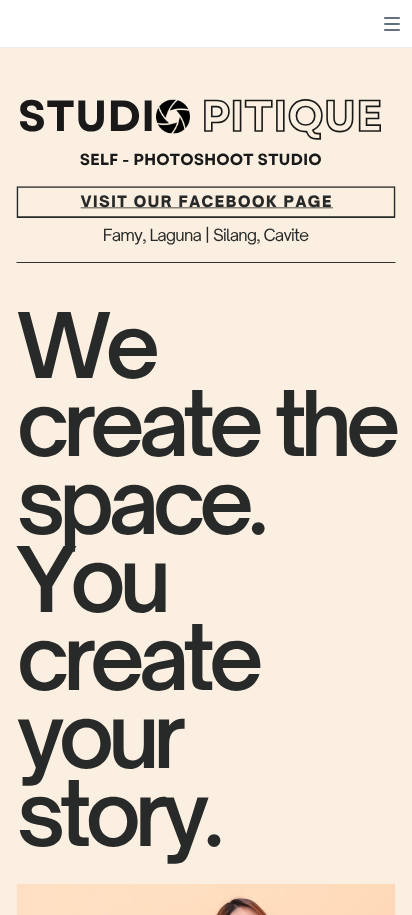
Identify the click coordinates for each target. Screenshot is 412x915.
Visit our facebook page (207, 201)
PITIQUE (291, 116)
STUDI (86, 116)
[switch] (392, 24)
